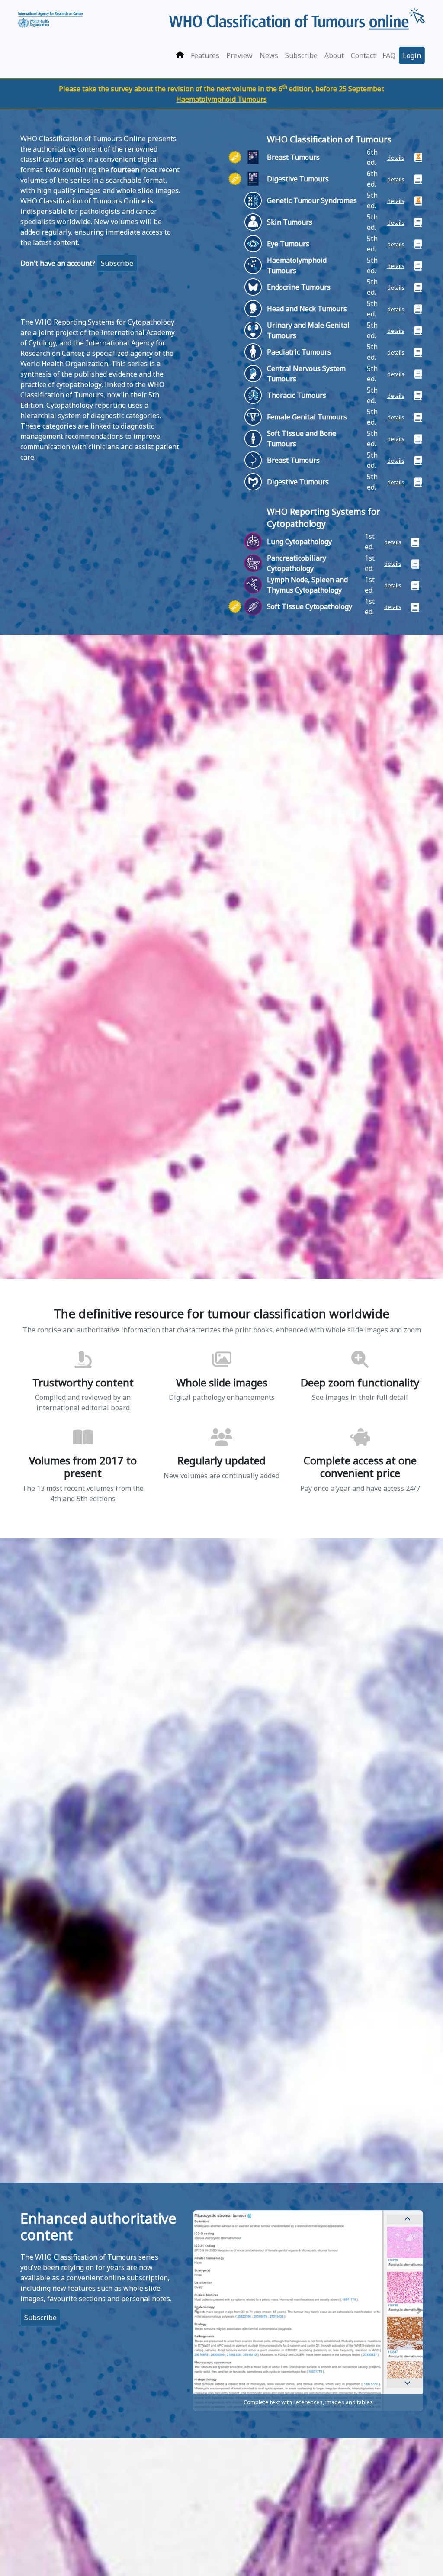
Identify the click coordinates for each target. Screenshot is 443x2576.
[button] (197, 2311)
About (334, 55)
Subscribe (301, 55)
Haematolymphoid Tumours (221, 99)
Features (205, 55)
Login (412, 55)
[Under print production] (414, 157)
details (396, 158)
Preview (239, 55)
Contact (363, 55)
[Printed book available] (414, 178)
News (269, 55)
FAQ (389, 55)
